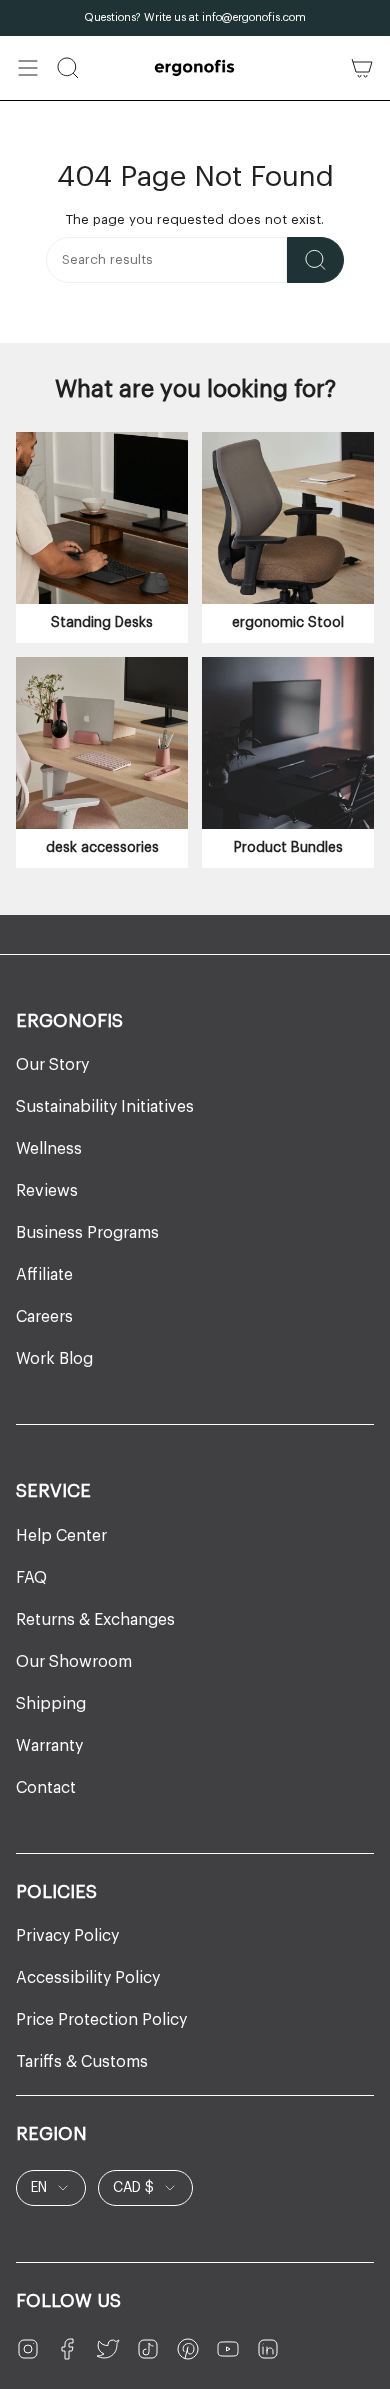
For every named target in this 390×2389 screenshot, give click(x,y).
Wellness (49, 1149)
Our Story (52, 1065)
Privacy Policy (67, 1936)
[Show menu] (28, 68)
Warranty (49, 1746)
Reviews (47, 1191)
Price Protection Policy (101, 2020)
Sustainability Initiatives (105, 1107)
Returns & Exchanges (95, 1620)
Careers (44, 1317)
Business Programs (87, 1233)
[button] (68, 68)
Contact (46, 1788)
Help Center (61, 1536)
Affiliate (44, 1275)
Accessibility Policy (88, 1978)
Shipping (51, 1704)
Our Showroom (74, 1662)
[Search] (315, 260)
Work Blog (54, 1359)
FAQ (31, 1578)
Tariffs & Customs (82, 2062)
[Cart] (362, 68)
